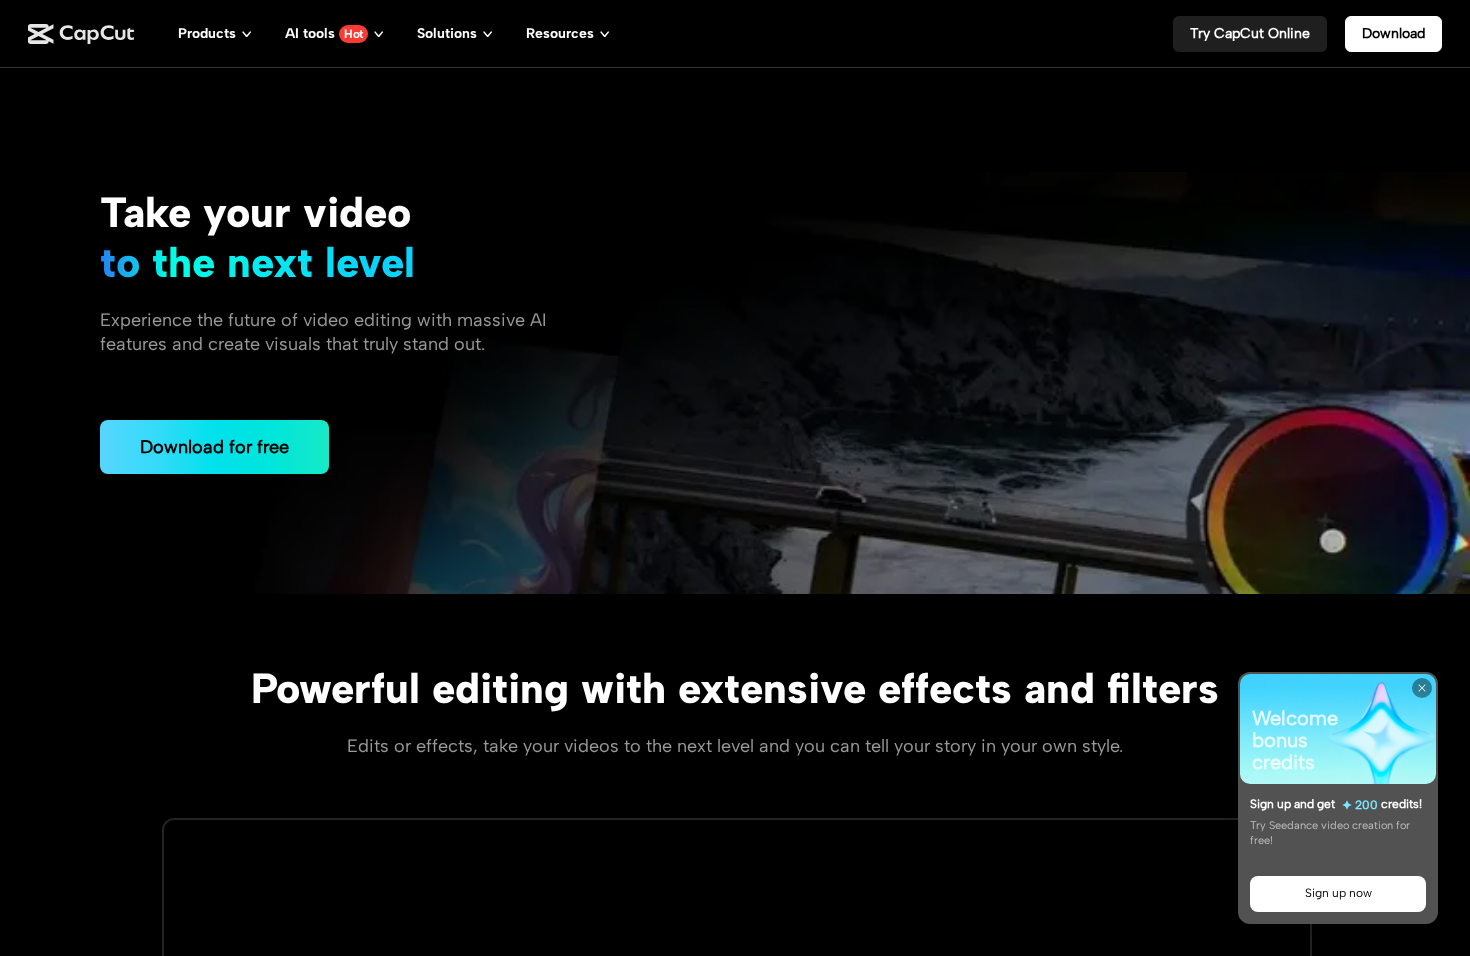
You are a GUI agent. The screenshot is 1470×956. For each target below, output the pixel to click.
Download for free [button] (214, 447)
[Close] (1422, 688)
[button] (1250, 34)
